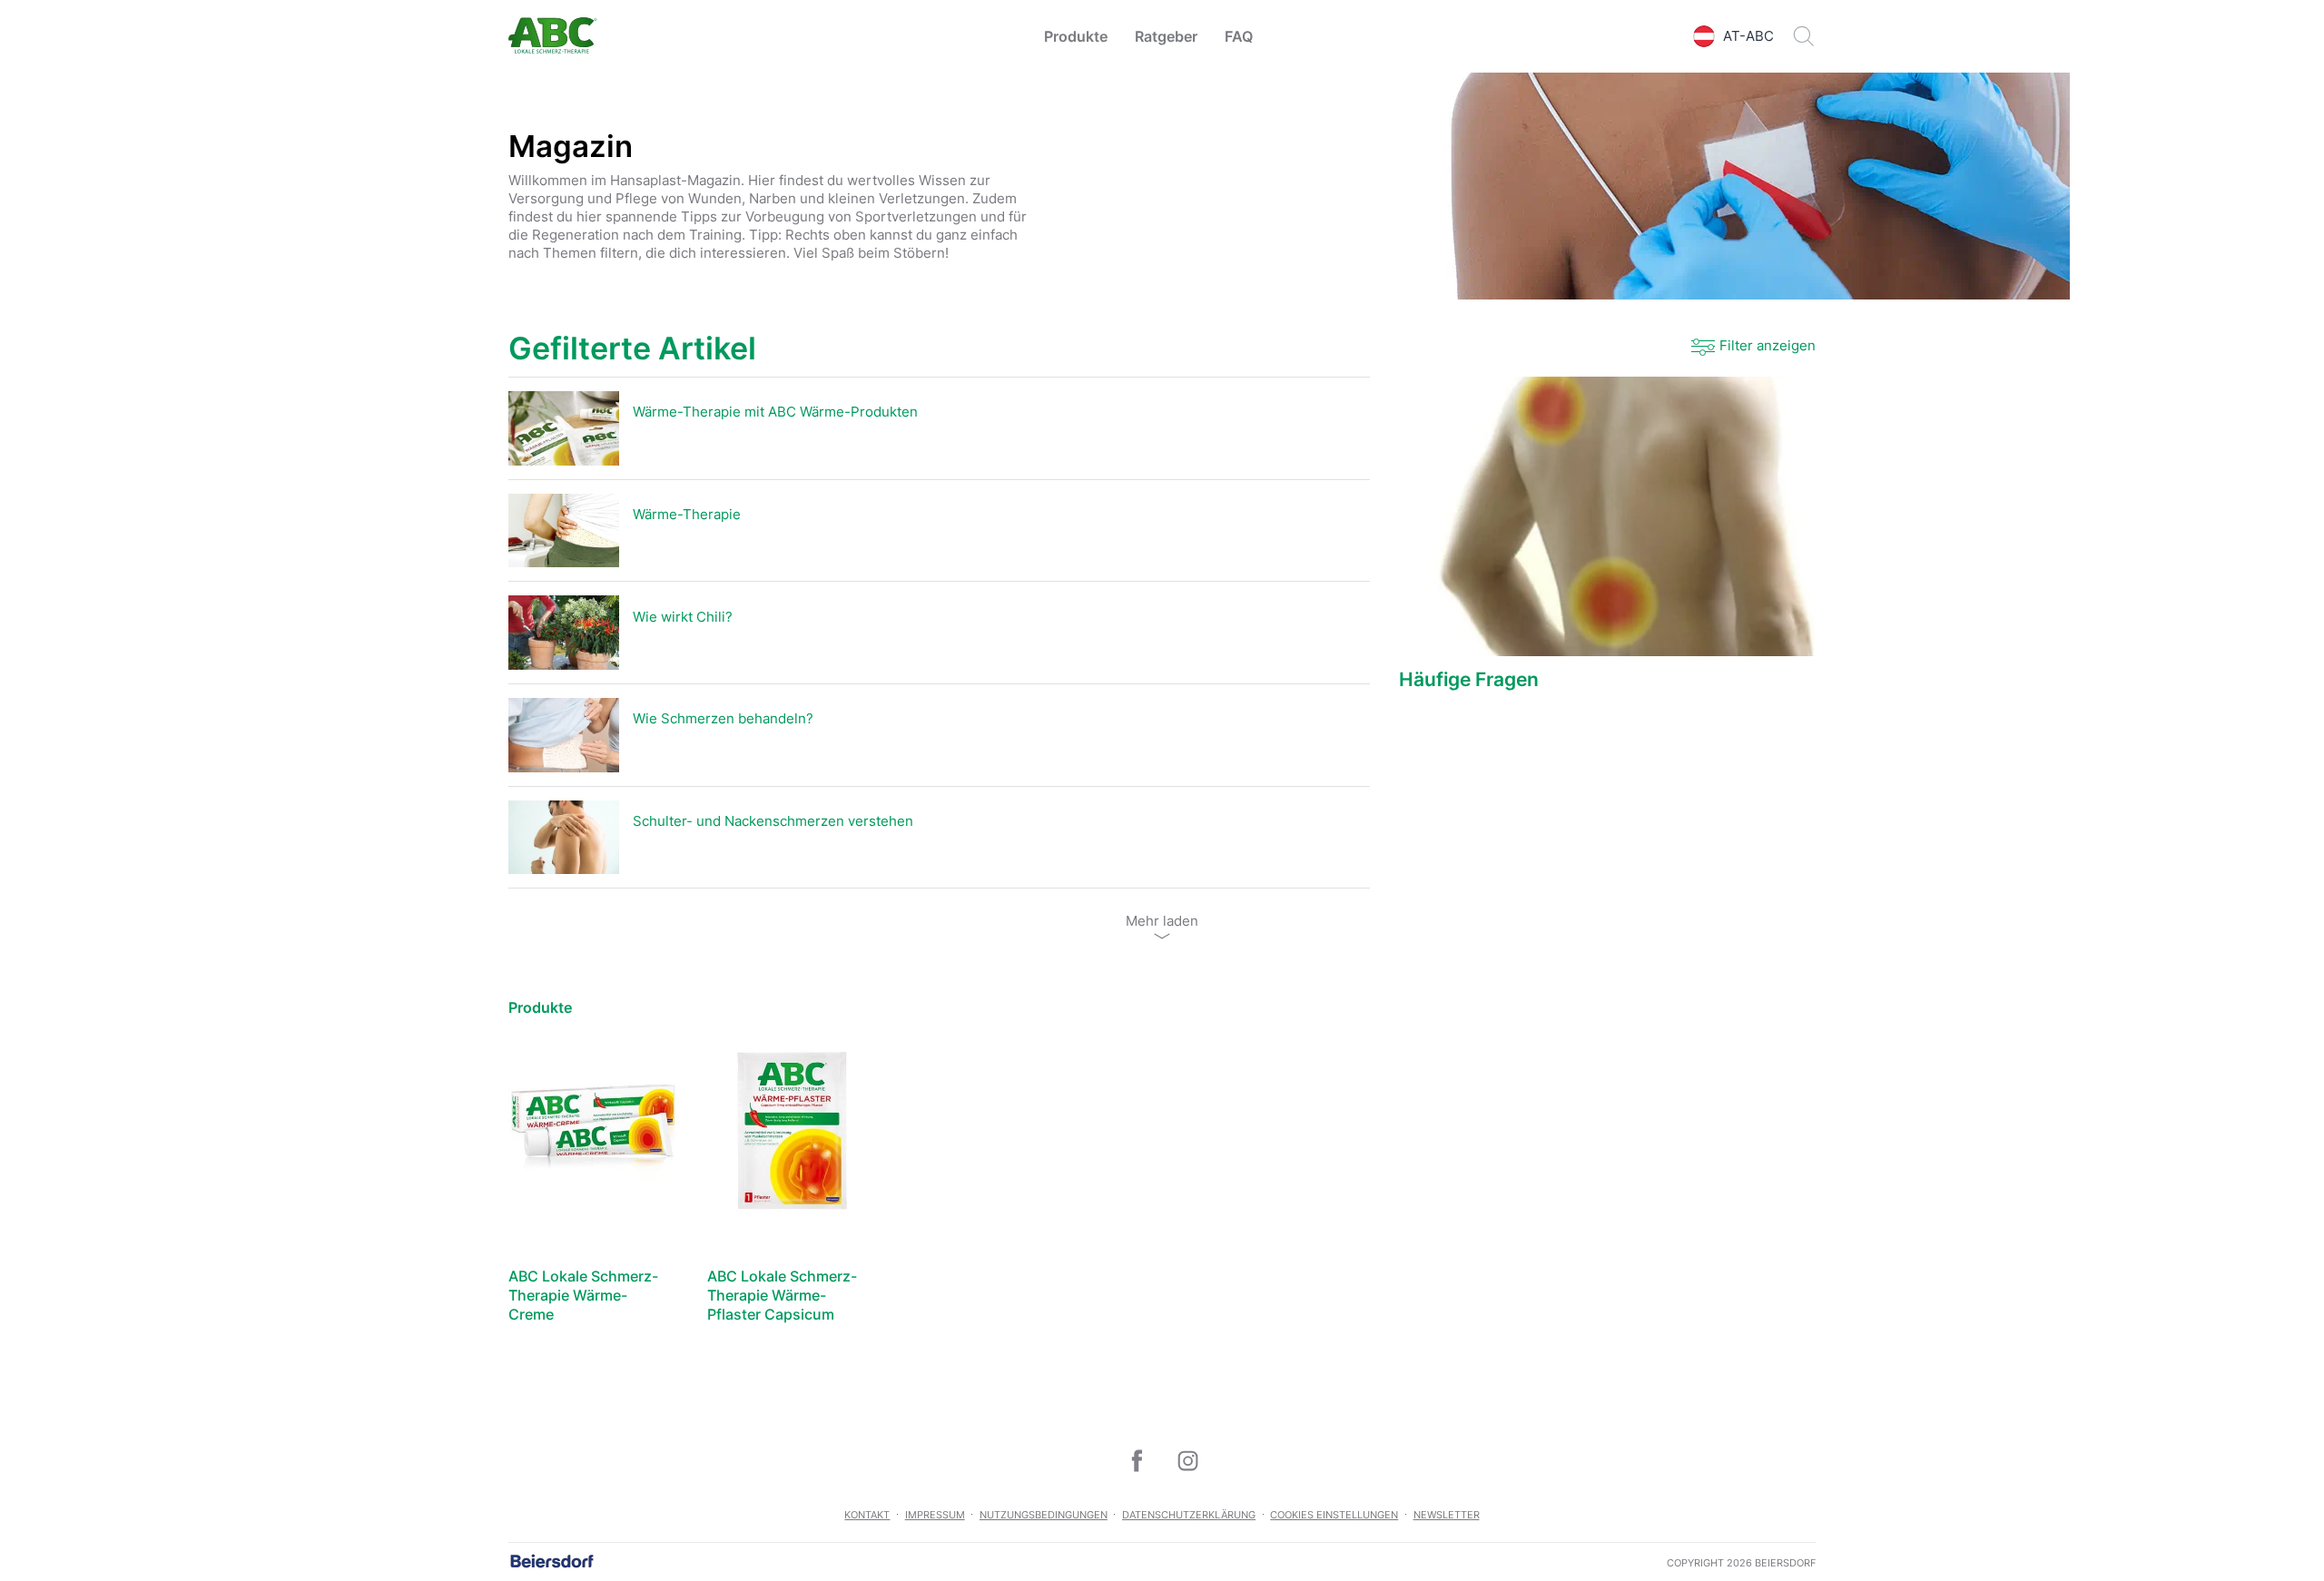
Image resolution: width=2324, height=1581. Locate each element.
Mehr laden (1162, 921)
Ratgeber (1166, 36)
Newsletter (1447, 1515)
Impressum (935, 1515)
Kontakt (867, 1515)
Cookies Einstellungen (1334, 1515)
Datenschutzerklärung (1189, 1515)
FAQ (1239, 36)
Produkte (1076, 36)
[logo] (553, 37)
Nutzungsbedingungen (1044, 1515)
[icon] (1137, 1460)
